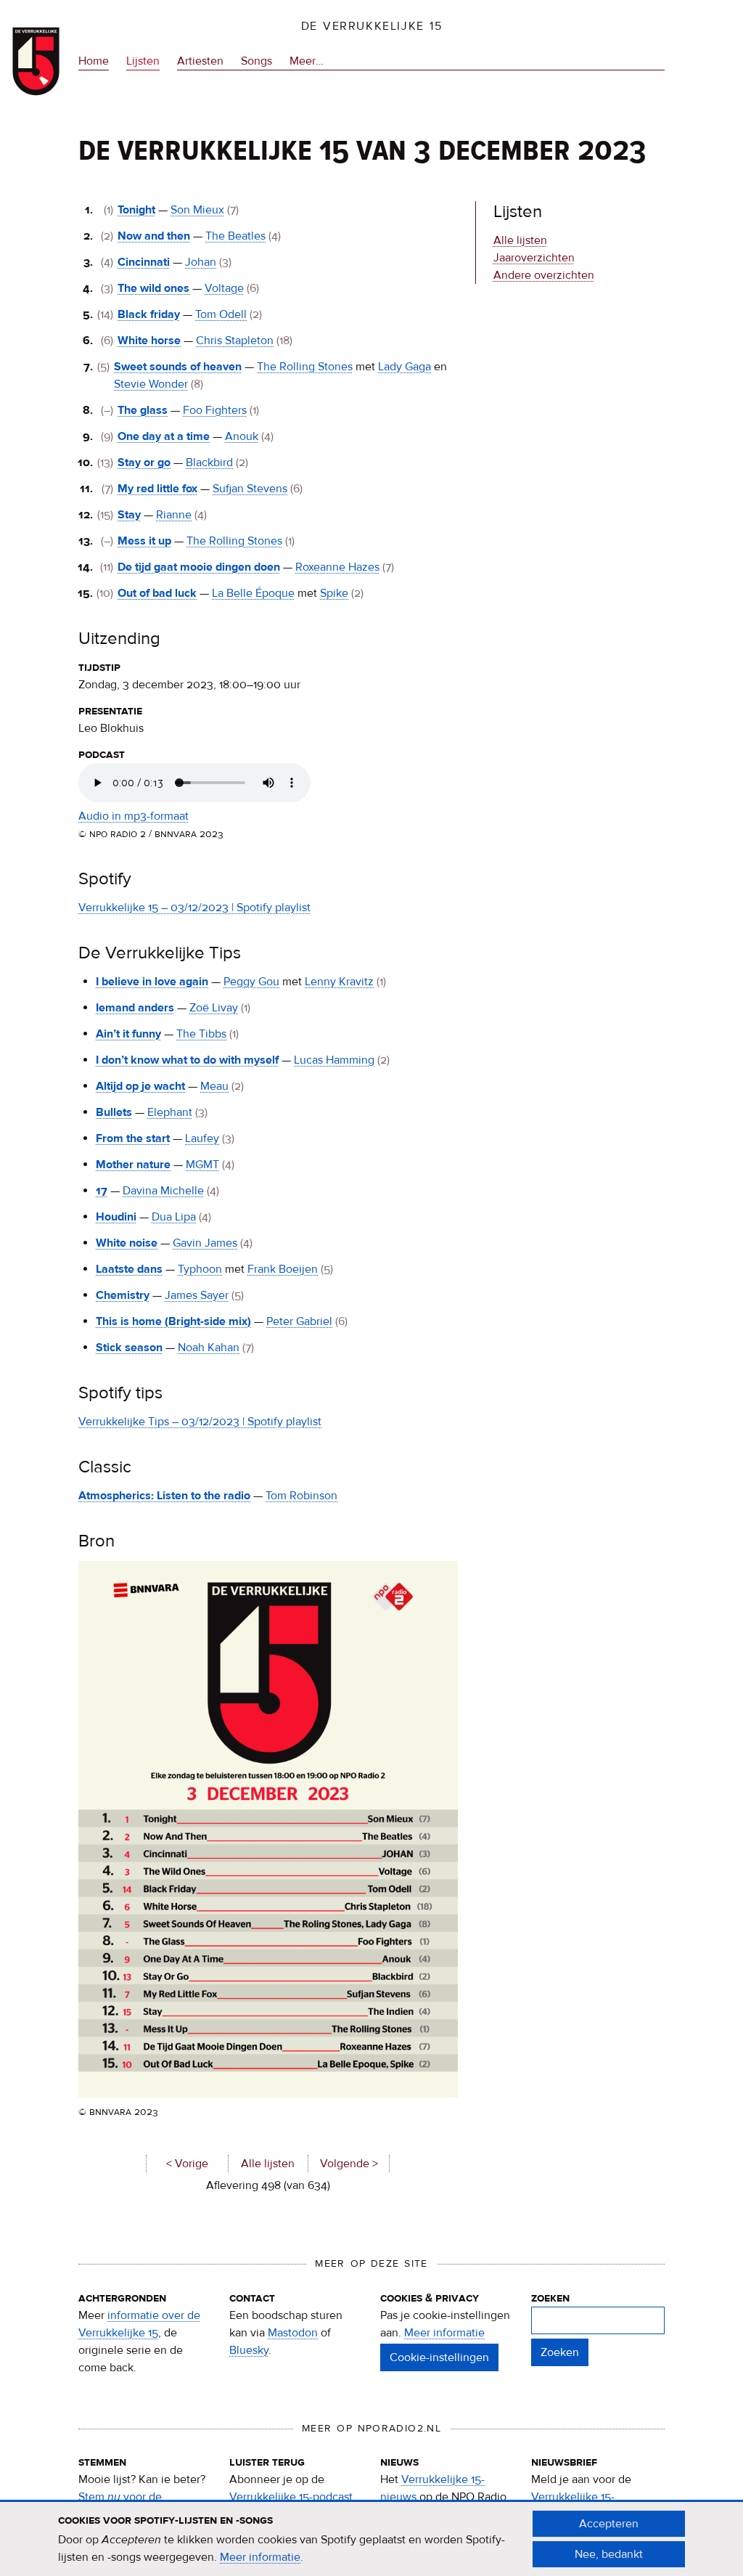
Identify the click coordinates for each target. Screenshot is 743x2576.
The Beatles (235, 236)
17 (102, 1191)
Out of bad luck (157, 593)
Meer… (307, 62)
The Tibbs (201, 1034)
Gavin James (205, 1243)
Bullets (114, 1112)
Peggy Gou (251, 982)
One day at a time (164, 436)
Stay (129, 515)
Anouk (242, 436)
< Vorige (187, 2164)
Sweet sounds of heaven (178, 367)
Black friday (149, 314)
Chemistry (123, 1295)
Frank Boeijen (283, 1269)
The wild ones (153, 288)
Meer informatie (444, 2333)
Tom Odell (221, 314)
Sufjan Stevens (250, 489)
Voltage (224, 288)
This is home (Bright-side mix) (173, 1321)
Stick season (129, 1348)
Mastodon (293, 2333)
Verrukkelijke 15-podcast (291, 2497)
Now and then (154, 236)
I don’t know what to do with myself (187, 1060)
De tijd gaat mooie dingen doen (199, 567)
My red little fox (157, 489)
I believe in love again (152, 982)
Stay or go (144, 462)
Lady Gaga (405, 367)
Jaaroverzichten (534, 258)
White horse (149, 341)
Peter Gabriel (299, 1321)
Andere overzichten (544, 275)
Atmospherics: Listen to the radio (164, 1496)
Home (94, 61)
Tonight (136, 210)
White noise (127, 1243)
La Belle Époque (253, 593)
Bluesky (249, 2350)
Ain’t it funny (128, 1034)
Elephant (170, 1112)
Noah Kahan (209, 1348)
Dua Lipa (174, 1217)
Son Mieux (197, 210)
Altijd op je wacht (140, 1086)
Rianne (174, 515)
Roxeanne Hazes (337, 567)
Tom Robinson (301, 1496)
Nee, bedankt (609, 2554)
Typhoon (200, 1269)
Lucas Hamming (334, 1060)
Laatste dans (129, 1269)
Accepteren (609, 2524)
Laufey (202, 1138)
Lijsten (143, 61)
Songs (256, 61)
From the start (133, 1138)
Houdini (116, 1217)
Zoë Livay (214, 1008)
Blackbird (209, 462)
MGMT (202, 1165)
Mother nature (133, 1165)
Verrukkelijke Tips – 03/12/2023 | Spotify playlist (200, 1422)
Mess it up (144, 541)
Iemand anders (135, 1008)
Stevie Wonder (151, 384)
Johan (201, 262)
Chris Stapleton (235, 341)
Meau (214, 1086)
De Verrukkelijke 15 (372, 26)
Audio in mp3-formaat (134, 816)
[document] (371, 2539)
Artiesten (200, 61)
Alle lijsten (268, 2164)
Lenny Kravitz (339, 982)
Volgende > (349, 2164)
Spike (334, 593)
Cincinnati (144, 262)
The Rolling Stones (305, 367)
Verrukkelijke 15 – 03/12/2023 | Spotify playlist (194, 908)
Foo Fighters (215, 410)
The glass (143, 410)
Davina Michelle (163, 1191)
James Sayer (197, 1295)
